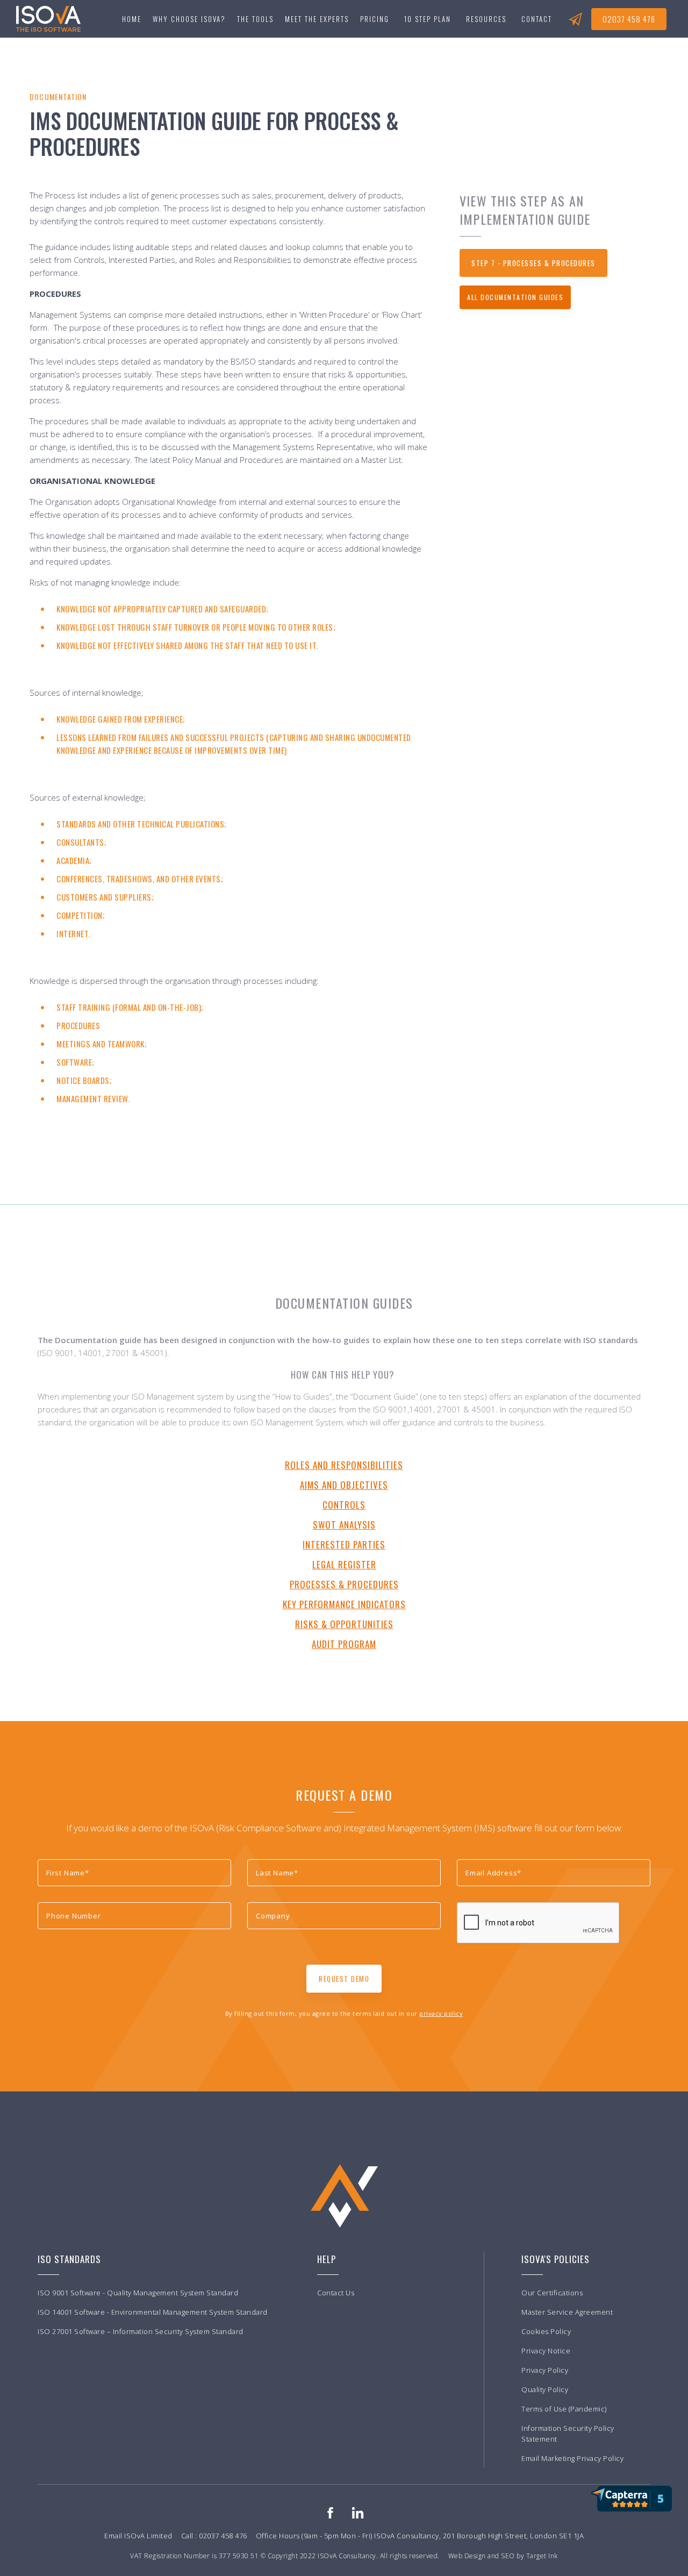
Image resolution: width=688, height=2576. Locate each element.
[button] (255, 19)
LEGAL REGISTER (344, 1564)
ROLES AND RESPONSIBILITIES (344, 1465)
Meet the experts (317, 19)
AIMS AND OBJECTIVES (344, 1485)
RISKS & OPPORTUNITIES (344, 1624)
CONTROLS (344, 1505)
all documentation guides (515, 297)
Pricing (375, 19)
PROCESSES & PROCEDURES (344, 1584)
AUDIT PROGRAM (344, 1644)
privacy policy (441, 2013)
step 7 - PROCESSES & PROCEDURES (533, 263)
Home (132, 19)
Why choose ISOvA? (189, 19)
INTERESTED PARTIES (344, 1544)
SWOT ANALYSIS (344, 1525)
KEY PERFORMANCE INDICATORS (344, 1604)
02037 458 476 (629, 19)
